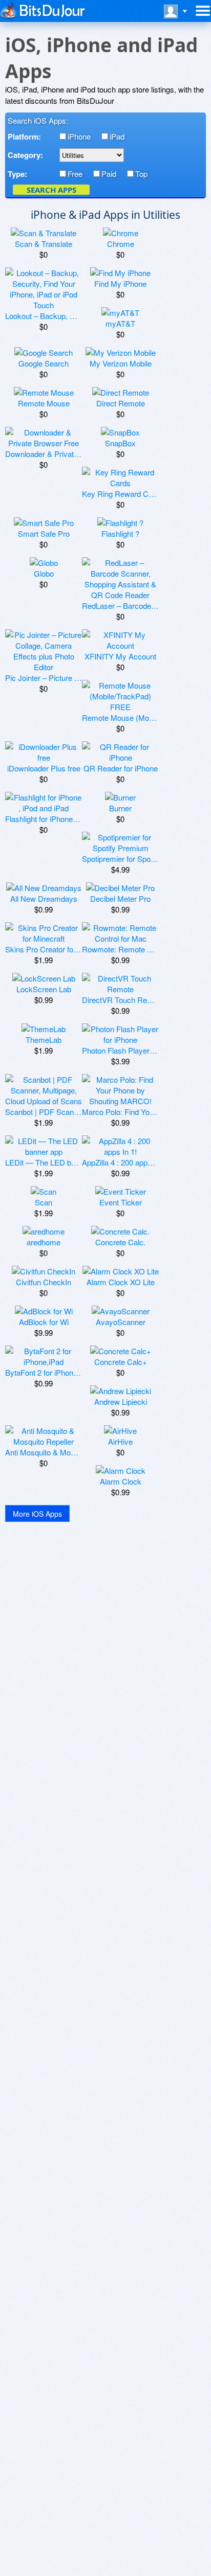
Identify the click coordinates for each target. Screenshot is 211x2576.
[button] (37, 1513)
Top (141, 174)
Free (75, 174)
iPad (117, 136)
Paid (109, 174)
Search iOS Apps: (38, 120)
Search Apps (51, 190)
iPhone (79, 136)
